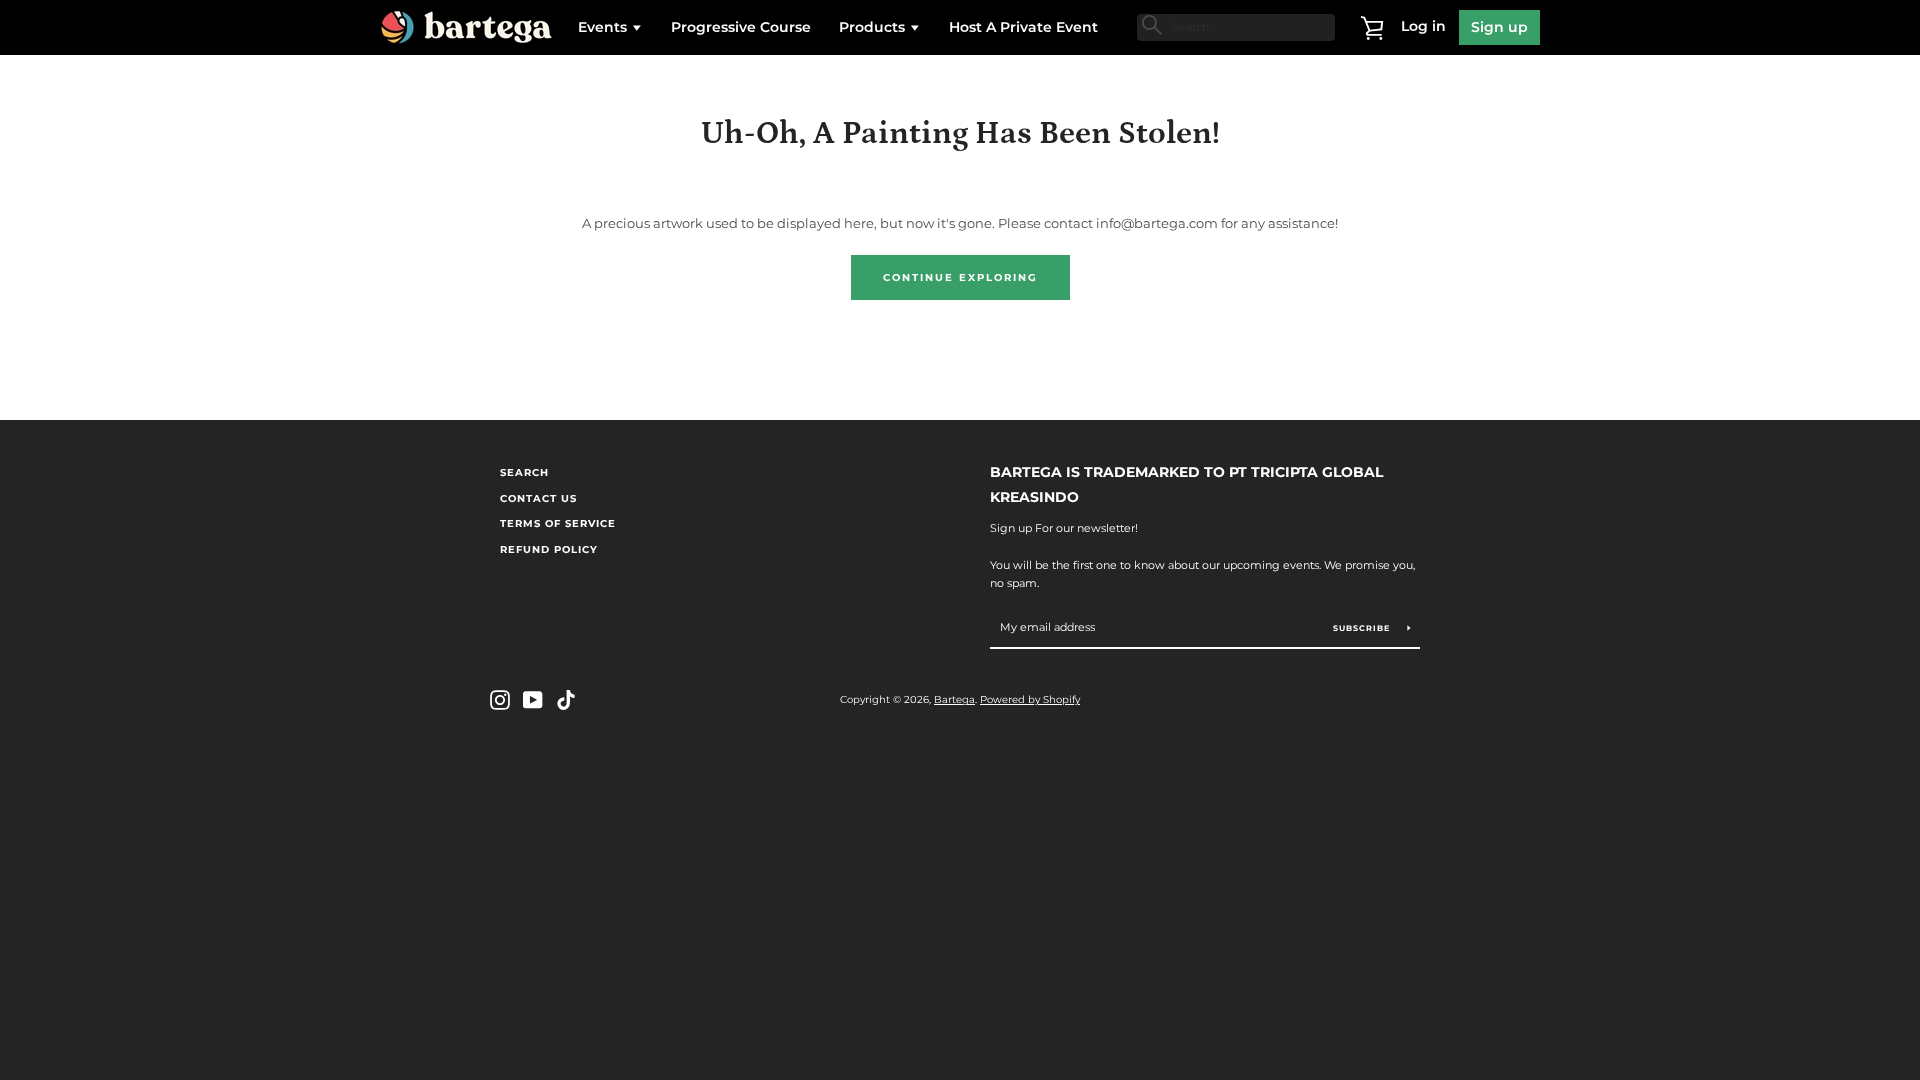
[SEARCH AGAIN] (1149, 25)
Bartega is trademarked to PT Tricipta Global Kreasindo (1186, 484)
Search (524, 472)
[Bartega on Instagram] (500, 698)
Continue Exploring (960, 277)
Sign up (1499, 27)
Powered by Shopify (1030, 699)
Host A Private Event (1023, 27)
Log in (1423, 26)
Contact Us (538, 498)
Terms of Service (558, 523)
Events (604, 27)
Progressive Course (741, 27)
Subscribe (1363, 628)
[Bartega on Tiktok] (566, 698)
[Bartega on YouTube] (533, 698)
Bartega (954, 699)
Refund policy (549, 549)
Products (874, 27)
